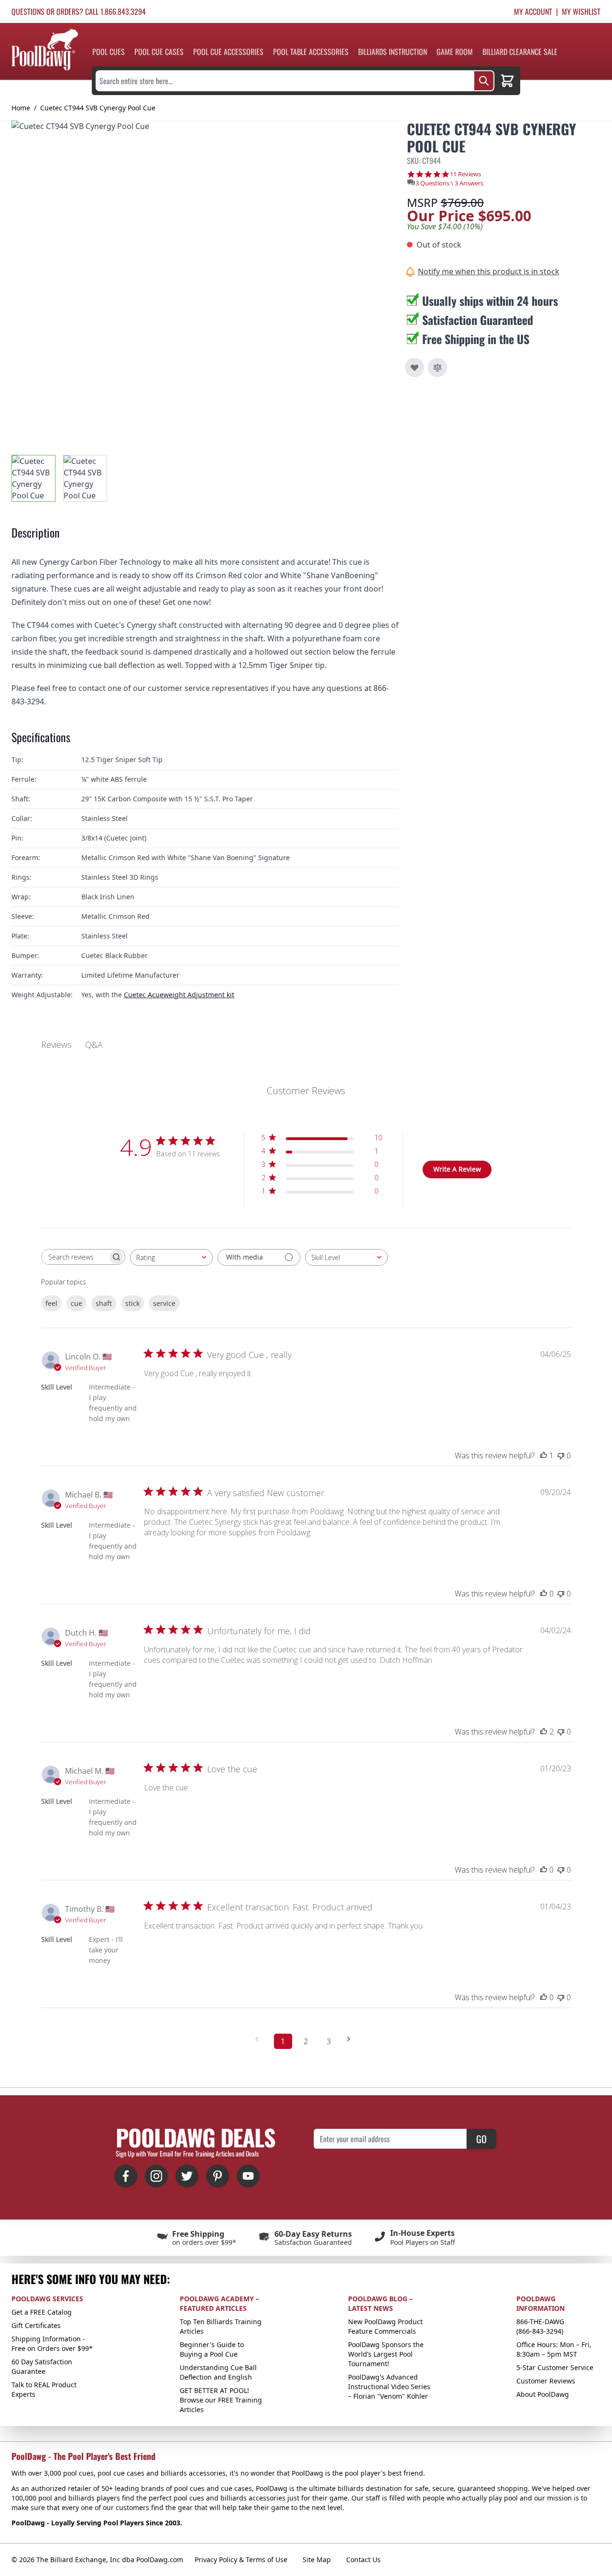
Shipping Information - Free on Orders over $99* (52, 2344)
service (164, 1303)
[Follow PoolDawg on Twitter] (187, 2176)
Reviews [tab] (56, 1045)
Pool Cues (109, 52)
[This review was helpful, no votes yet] (544, 1594)
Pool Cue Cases (159, 52)
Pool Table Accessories (311, 52)
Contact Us (363, 2560)
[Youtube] (248, 2176)
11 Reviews (465, 174)
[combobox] (171, 1257)
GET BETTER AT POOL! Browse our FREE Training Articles (221, 2400)
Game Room (455, 52)
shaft (104, 1303)
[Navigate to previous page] (260, 2039)
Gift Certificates (36, 2325)
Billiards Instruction (393, 52)
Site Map (317, 2560)
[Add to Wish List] (415, 367)
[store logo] (45, 49)
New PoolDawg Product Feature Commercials (385, 2326)
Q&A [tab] (94, 1045)
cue (76, 1303)
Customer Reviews (546, 2381)
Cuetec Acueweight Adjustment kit (179, 995)
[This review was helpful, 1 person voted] (544, 1455)
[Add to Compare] (437, 367)
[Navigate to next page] (352, 2039)
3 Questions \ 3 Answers (449, 183)
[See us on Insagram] (156, 2176)
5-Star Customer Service (555, 2367)
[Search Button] (484, 81)
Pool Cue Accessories (228, 52)
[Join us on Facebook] (126, 2176)
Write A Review (457, 1169)
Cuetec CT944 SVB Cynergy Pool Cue (98, 108)
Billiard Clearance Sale (520, 52)
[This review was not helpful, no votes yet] (561, 1455)
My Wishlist (581, 11)
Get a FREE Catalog (42, 2312)
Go (481, 2139)
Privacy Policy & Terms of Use (241, 2560)
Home (21, 108)
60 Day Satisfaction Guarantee (42, 2366)
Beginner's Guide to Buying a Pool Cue (212, 2349)
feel (51, 1303)
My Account (533, 11)
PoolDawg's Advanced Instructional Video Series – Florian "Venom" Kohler (389, 2387)
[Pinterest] (218, 2176)
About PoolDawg (543, 2394)
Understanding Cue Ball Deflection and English (218, 2372)
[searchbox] (75, 1257)
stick (132, 1303)
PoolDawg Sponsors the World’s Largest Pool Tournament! (386, 2354)
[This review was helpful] (544, 1732)
